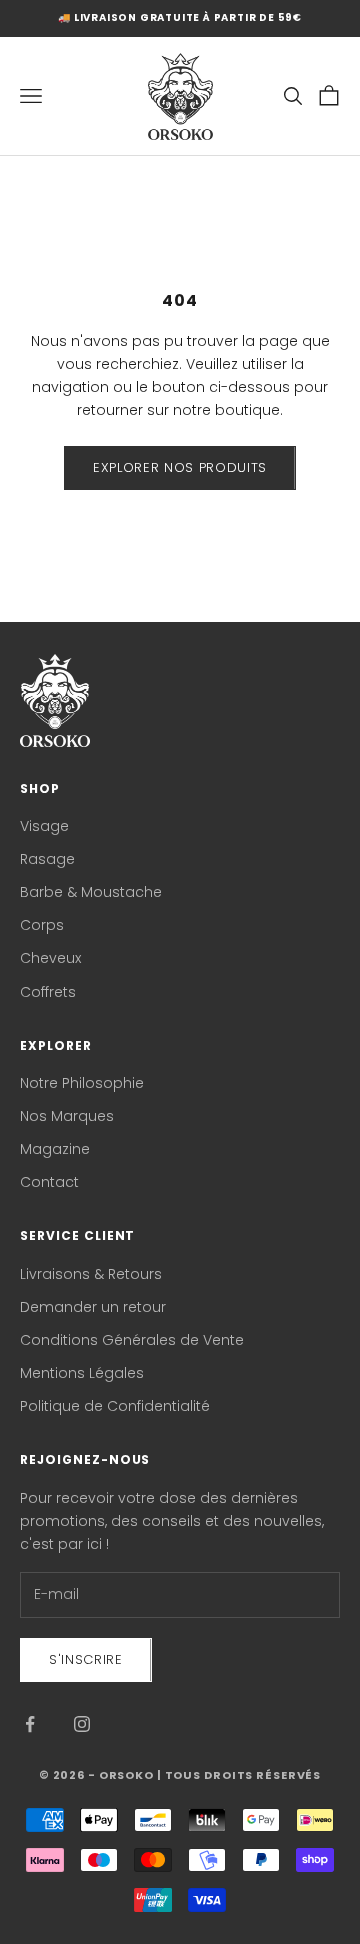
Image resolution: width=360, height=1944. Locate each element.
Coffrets (48, 992)
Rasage (47, 859)
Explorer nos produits (180, 467)
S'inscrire (86, 1659)
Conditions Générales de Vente (132, 1340)
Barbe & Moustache (91, 892)
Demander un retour (93, 1307)
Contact (49, 1182)
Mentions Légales (82, 1373)
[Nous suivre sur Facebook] (30, 1724)
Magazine (55, 1149)
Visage (44, 826)
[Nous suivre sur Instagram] (82, 1724)
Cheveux (50, 958)
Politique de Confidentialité (115, 1406)
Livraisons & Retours (91, 1274)
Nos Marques (67, 1116)
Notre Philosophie (82, 1083)
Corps (42, 925)
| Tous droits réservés (239, 1775)
